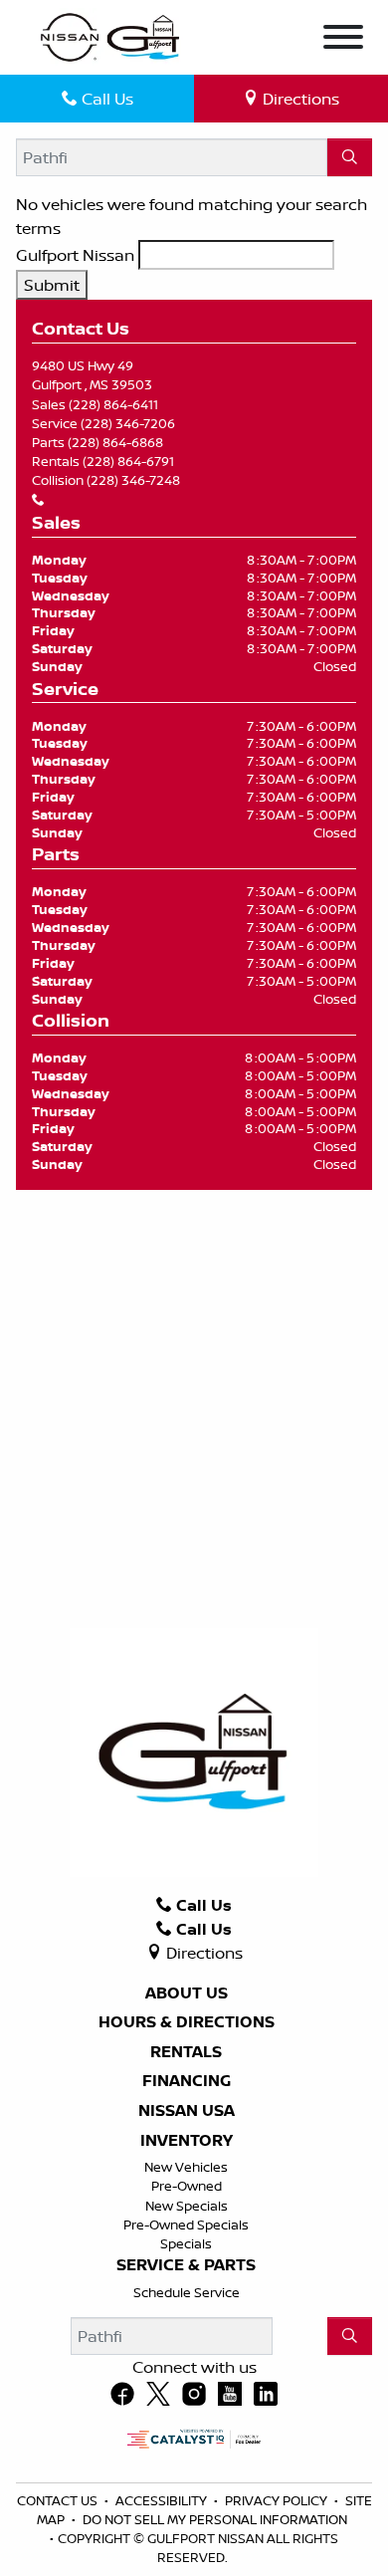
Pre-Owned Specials (186, 2225)
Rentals (186, 2052)
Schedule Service (187, 2292)
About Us (187, 1993)
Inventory (187, 2141)
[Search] (350, 157)
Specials (186, 2243)
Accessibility (163, 2500)
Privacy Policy (278, 2500)
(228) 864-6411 (113, 404)
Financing (187, 2081)
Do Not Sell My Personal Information (215, 2519)
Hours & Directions (187, 2022)
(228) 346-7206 (128, 423)
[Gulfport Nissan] (111, 36)
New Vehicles (186, 2167)
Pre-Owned (187, 2186)
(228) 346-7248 (133, 480)
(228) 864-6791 (128, 461)
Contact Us (59, 2500)
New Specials (187, 2206)
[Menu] (343, 40)
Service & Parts (186, 2265)
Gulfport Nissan (75, 255)
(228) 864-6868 (115, 442)
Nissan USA (187, 2111)
